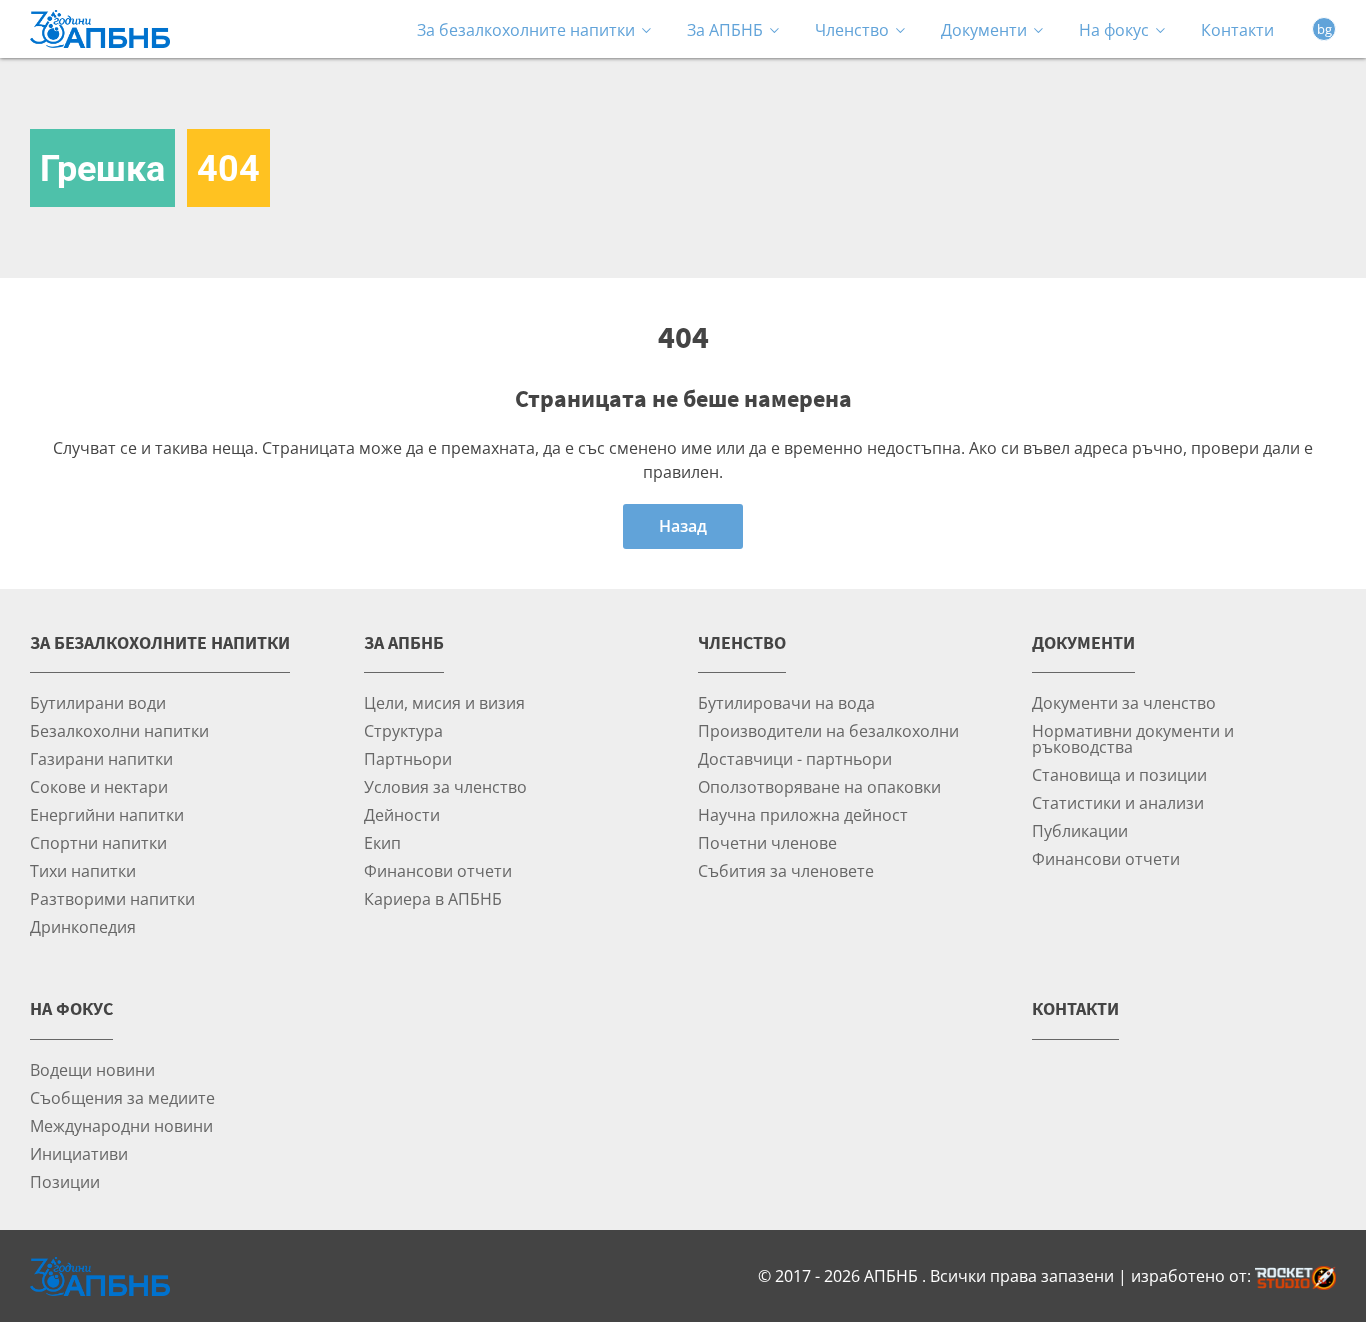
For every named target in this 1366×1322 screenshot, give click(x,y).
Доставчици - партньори (795, 758)
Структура (403, 730)
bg (1324, 29)
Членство (852, 29)
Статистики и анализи (1118, 802)
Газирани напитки (101, 758)
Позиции (65, 1181)
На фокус (1114, 29)
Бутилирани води (98, 702)
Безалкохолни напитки (119, 730)
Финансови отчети (438, 870)
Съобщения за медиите (122, 1097)
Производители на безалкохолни (828, 730)
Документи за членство (1124, 702)
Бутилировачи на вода (786, 702)
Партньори (408, 758)
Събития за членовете (786, 870)
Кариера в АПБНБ (433, 898)
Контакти (1237, 29)
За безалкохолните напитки (526, 29)
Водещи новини (92, 1069)
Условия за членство (445, 786)
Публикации (1080, 830)
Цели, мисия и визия (444, 702)
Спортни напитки (98, 842)
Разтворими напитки (112, 898)
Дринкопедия (83, 926)
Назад (683, 526)
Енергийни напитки (107, 814)
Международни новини (121, 1125)
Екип (382, 842)
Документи (984, 29)
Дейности (402, 814)
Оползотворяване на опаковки (819, 786)
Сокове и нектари (99, 786)
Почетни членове (767, 842)
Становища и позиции (1119, 774)
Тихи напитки (83, 870)
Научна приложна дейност (803, 814)
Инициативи (79, 1153)
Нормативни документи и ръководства (1133, 738)
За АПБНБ (725, 29)
